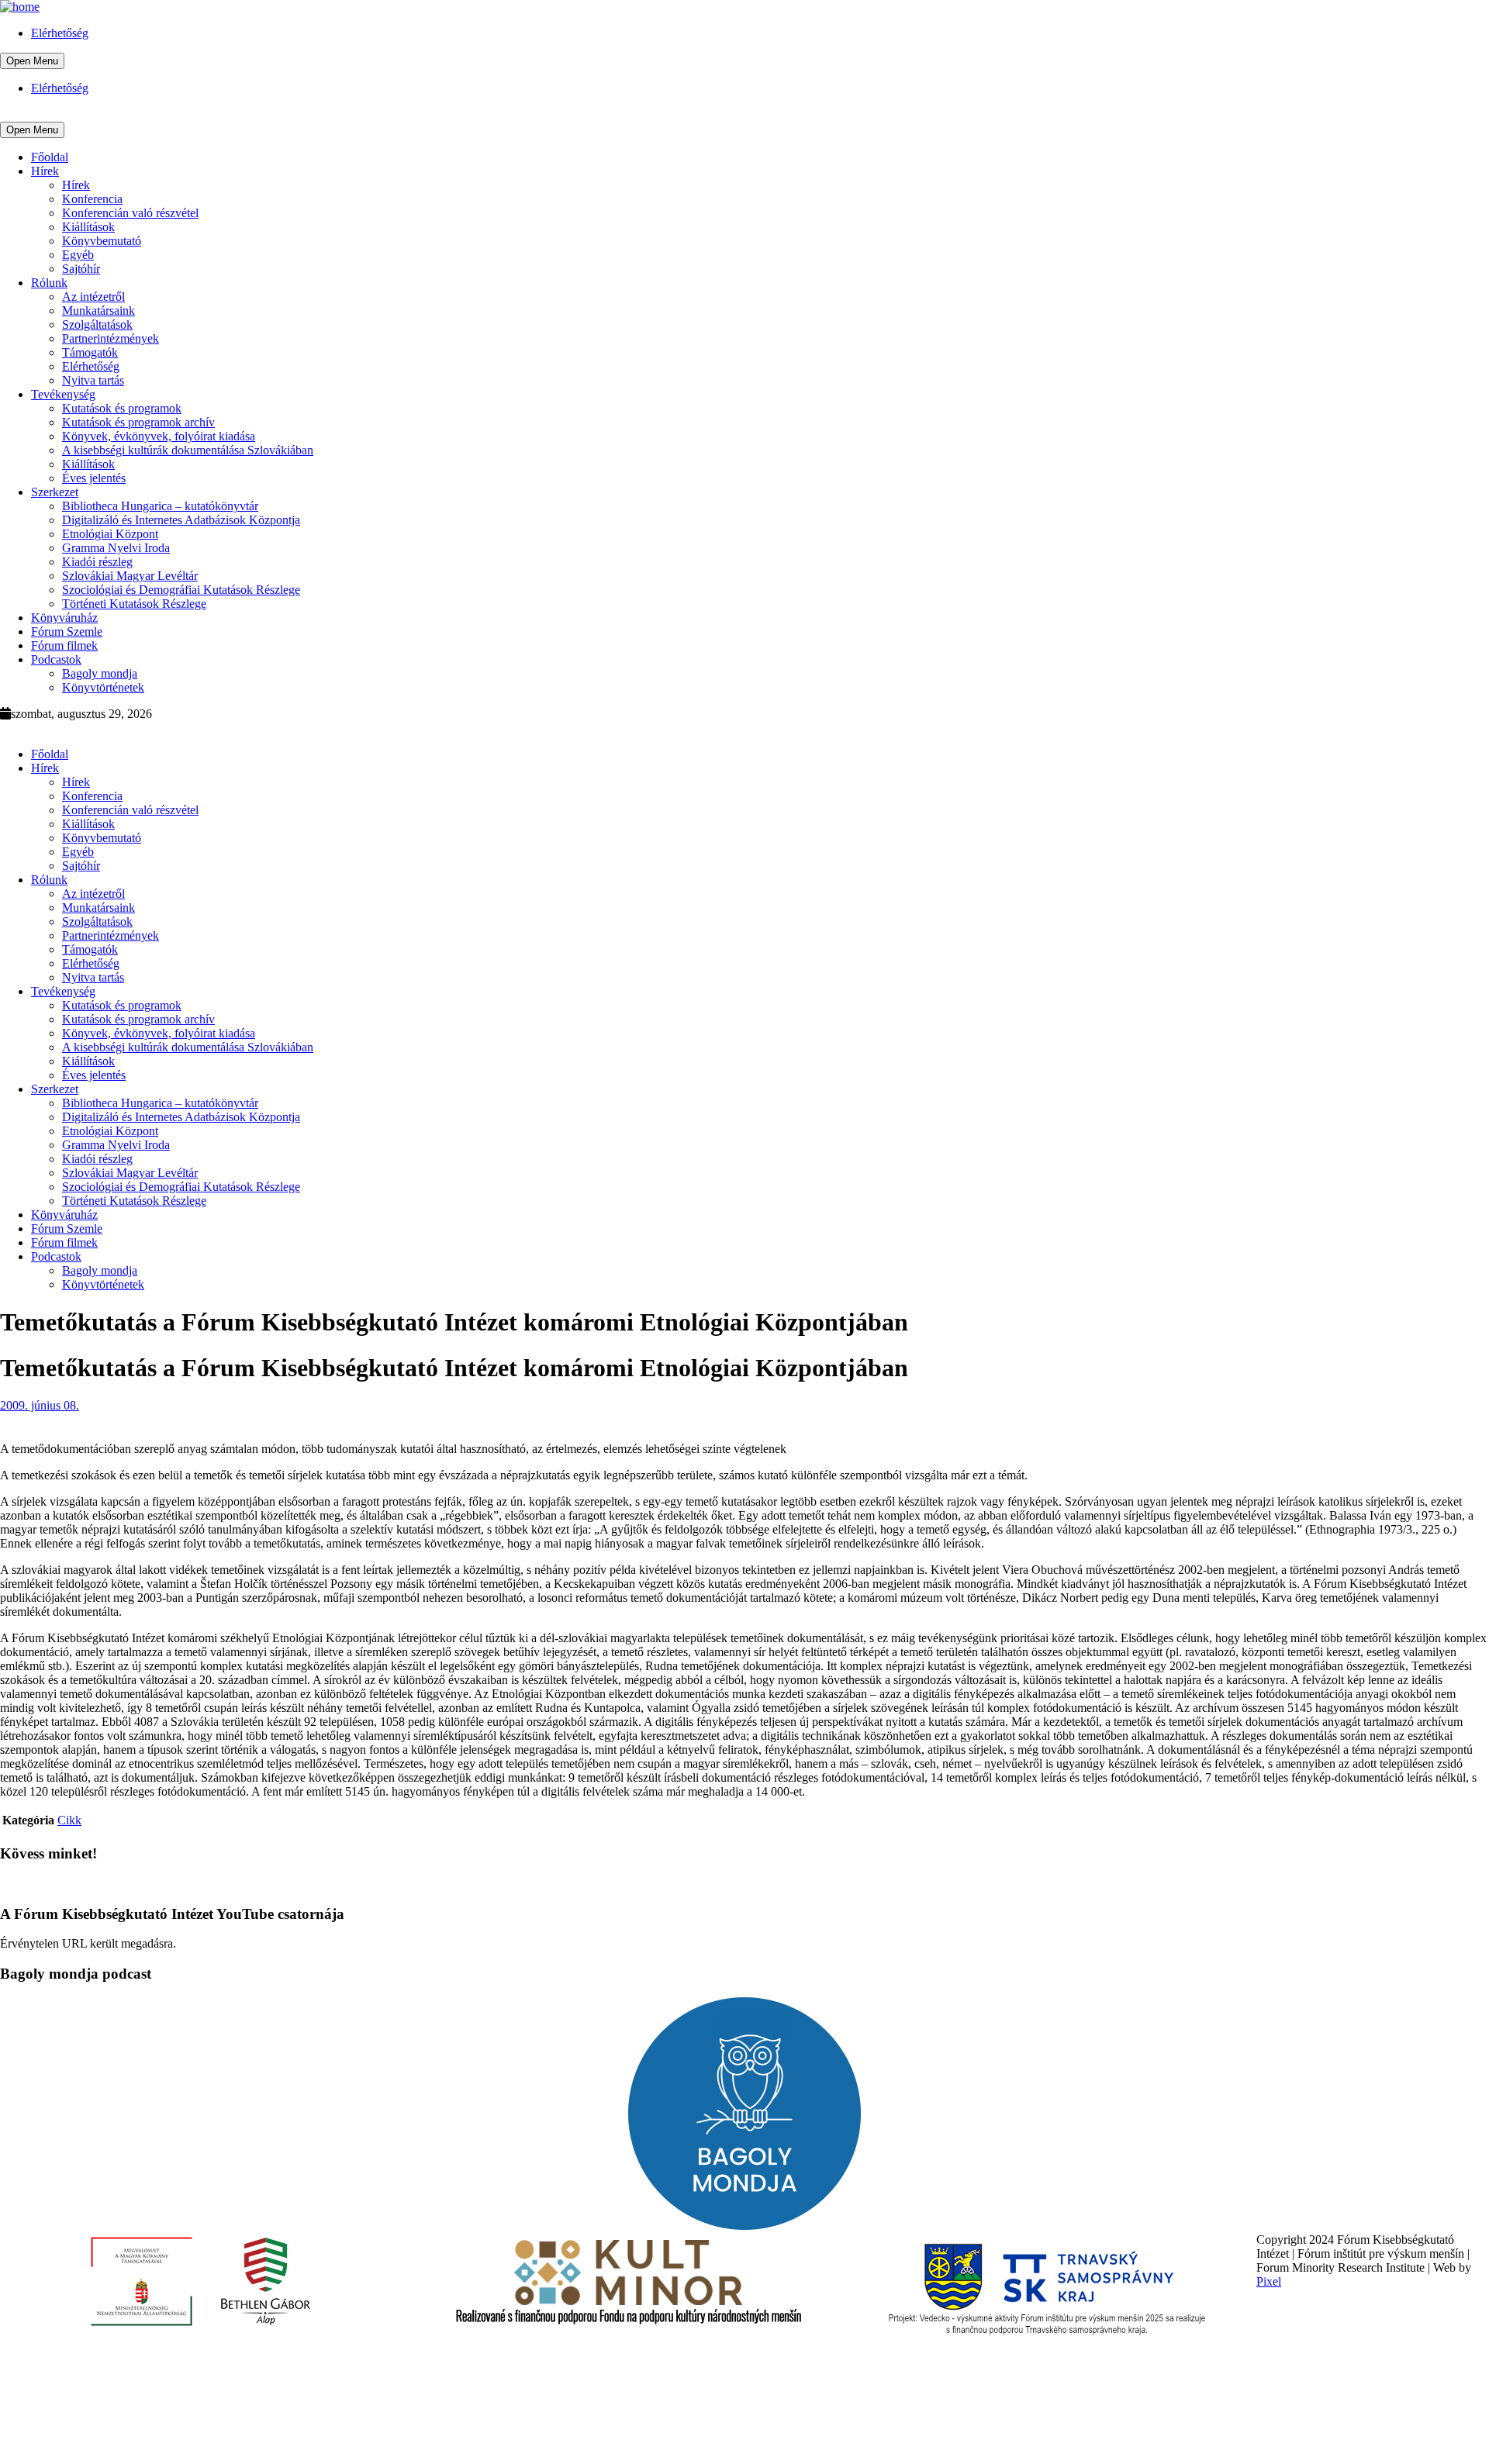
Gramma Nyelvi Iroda (116, 548)
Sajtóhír (81, 269)
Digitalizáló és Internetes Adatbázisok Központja (181, 520)
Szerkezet (55, 492)
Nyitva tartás (93, 380)
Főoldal (50, 157)
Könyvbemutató (102, 241)
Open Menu (32, 61)
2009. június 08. (40, 1405)
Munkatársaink (98, 311)
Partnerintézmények (111, 338)
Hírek (45, 171)
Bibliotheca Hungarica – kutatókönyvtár (160, 506)
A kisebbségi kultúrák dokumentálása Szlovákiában (188, 450)
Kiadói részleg (97, 562)
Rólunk (49, 283)
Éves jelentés (94, 478)
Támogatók (90, 352)
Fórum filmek (64, 645)
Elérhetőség (60, 33)
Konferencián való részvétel (130, 213)
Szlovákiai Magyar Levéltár (130, 576)
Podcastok (56, 659)
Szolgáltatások (97, 324)
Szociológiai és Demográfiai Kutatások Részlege (181, 590)
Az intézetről (93, 297)
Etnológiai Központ (110, 534)
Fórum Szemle (67, 632)
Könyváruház (64, 618)
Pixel (1269, 2281)
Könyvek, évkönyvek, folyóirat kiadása (159, 436)
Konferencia (92, 199)
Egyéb (78, 255)
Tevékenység (63, 394)
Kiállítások (88, 227)
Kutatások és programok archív (138, 422)
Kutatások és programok (122, 408)
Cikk (69, 1820)
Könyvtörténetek (103, 687)
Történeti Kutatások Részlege (134, 604)
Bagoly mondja (100, 673)
